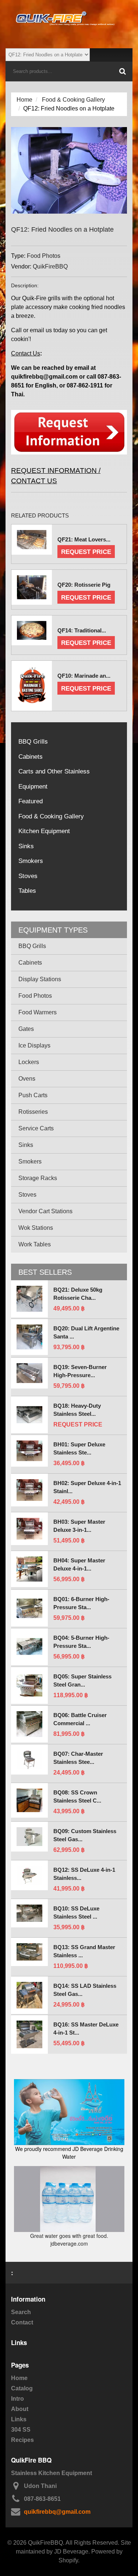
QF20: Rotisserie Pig (84, 585)
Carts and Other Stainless (54, 771)
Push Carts (33, 1095)
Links (19, 2419)
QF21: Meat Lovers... (84, 539)
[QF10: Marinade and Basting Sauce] (32, 686)
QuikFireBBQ (50, 266)
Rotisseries (33, 1112)
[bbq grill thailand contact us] (69, 409)
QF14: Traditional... (82, 630)
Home (24, 100)
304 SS (21, 2430)
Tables (27, 891)
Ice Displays (34, 1045)
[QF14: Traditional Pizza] (32, 631)
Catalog (22, 2388)
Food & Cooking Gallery (73, 100)
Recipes (22, 2440)
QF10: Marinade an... (84, 676)
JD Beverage (71, 2552)
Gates (26, 1029)
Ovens (27, 1079)
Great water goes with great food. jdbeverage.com (69, 2240)
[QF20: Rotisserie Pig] (32, 587)
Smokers (31, 861)
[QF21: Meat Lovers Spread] (32, 540)
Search (21, 2312)
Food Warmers (38, 1012)
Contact (22, 2322)
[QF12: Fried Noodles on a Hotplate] (69, 131)
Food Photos (44, 256)
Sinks (26, 846)
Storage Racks (38, 1178)
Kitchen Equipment (44, 831)
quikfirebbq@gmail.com (57, 2512)
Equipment (33, 787)
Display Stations (40, 979)
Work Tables (35, 1244)
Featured (31, 801)
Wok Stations (36, 1228)
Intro (17, 2399)
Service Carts (36, 1128)
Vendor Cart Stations (45, 1211)
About (20, 2409)
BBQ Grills (33, 742)
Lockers (29, 1062)
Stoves (28, 876)
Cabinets (31, 757)
